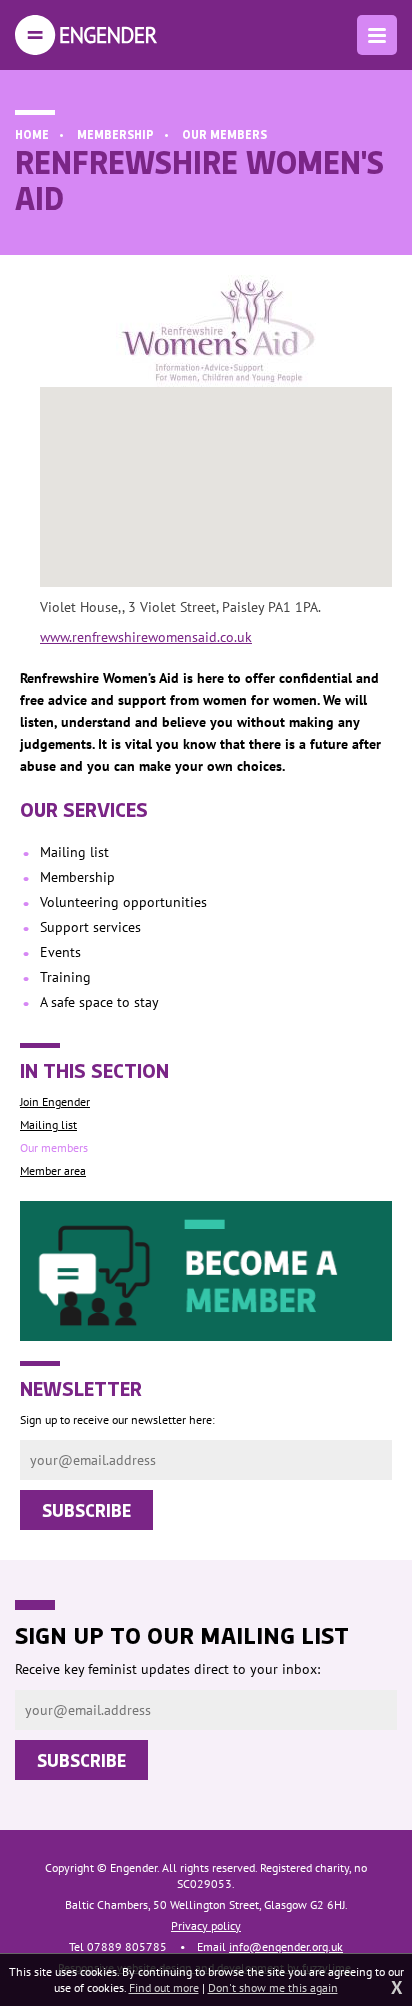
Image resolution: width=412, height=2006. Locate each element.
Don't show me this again (273, 1987)
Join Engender (55, 1101)
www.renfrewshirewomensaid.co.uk (146, 637)
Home (32, 134)
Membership (115, 134)
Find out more (164, 1987)
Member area (53, 1170)
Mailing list (48, 1124)
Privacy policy (206, 1925)
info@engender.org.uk (286, 1946)
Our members (224, 134)
